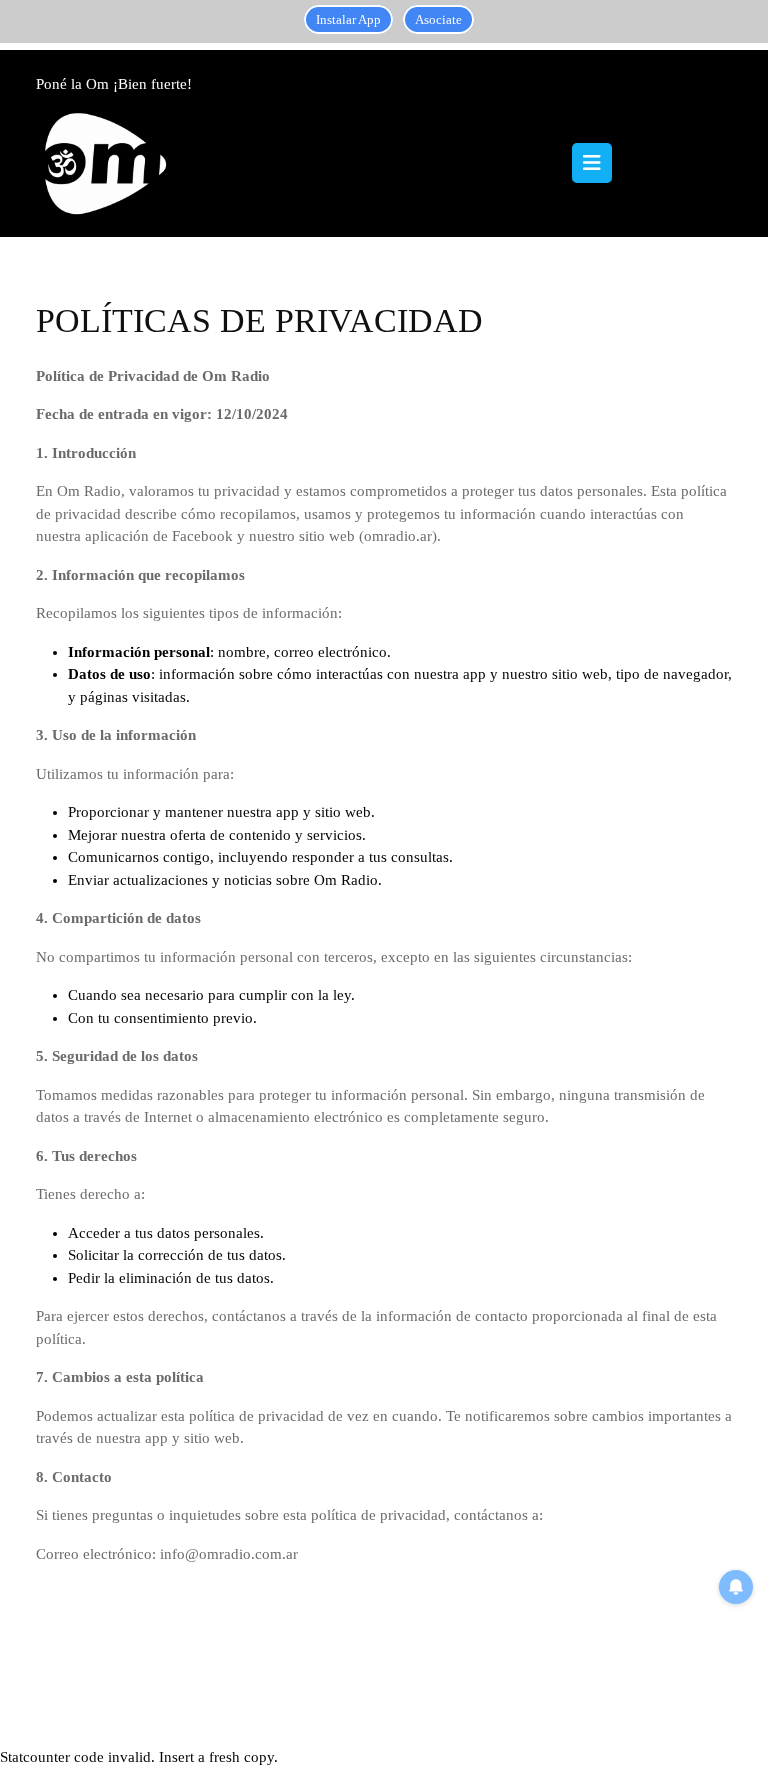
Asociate (438, 19)
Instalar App (348, 19)
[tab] (592, 163)
